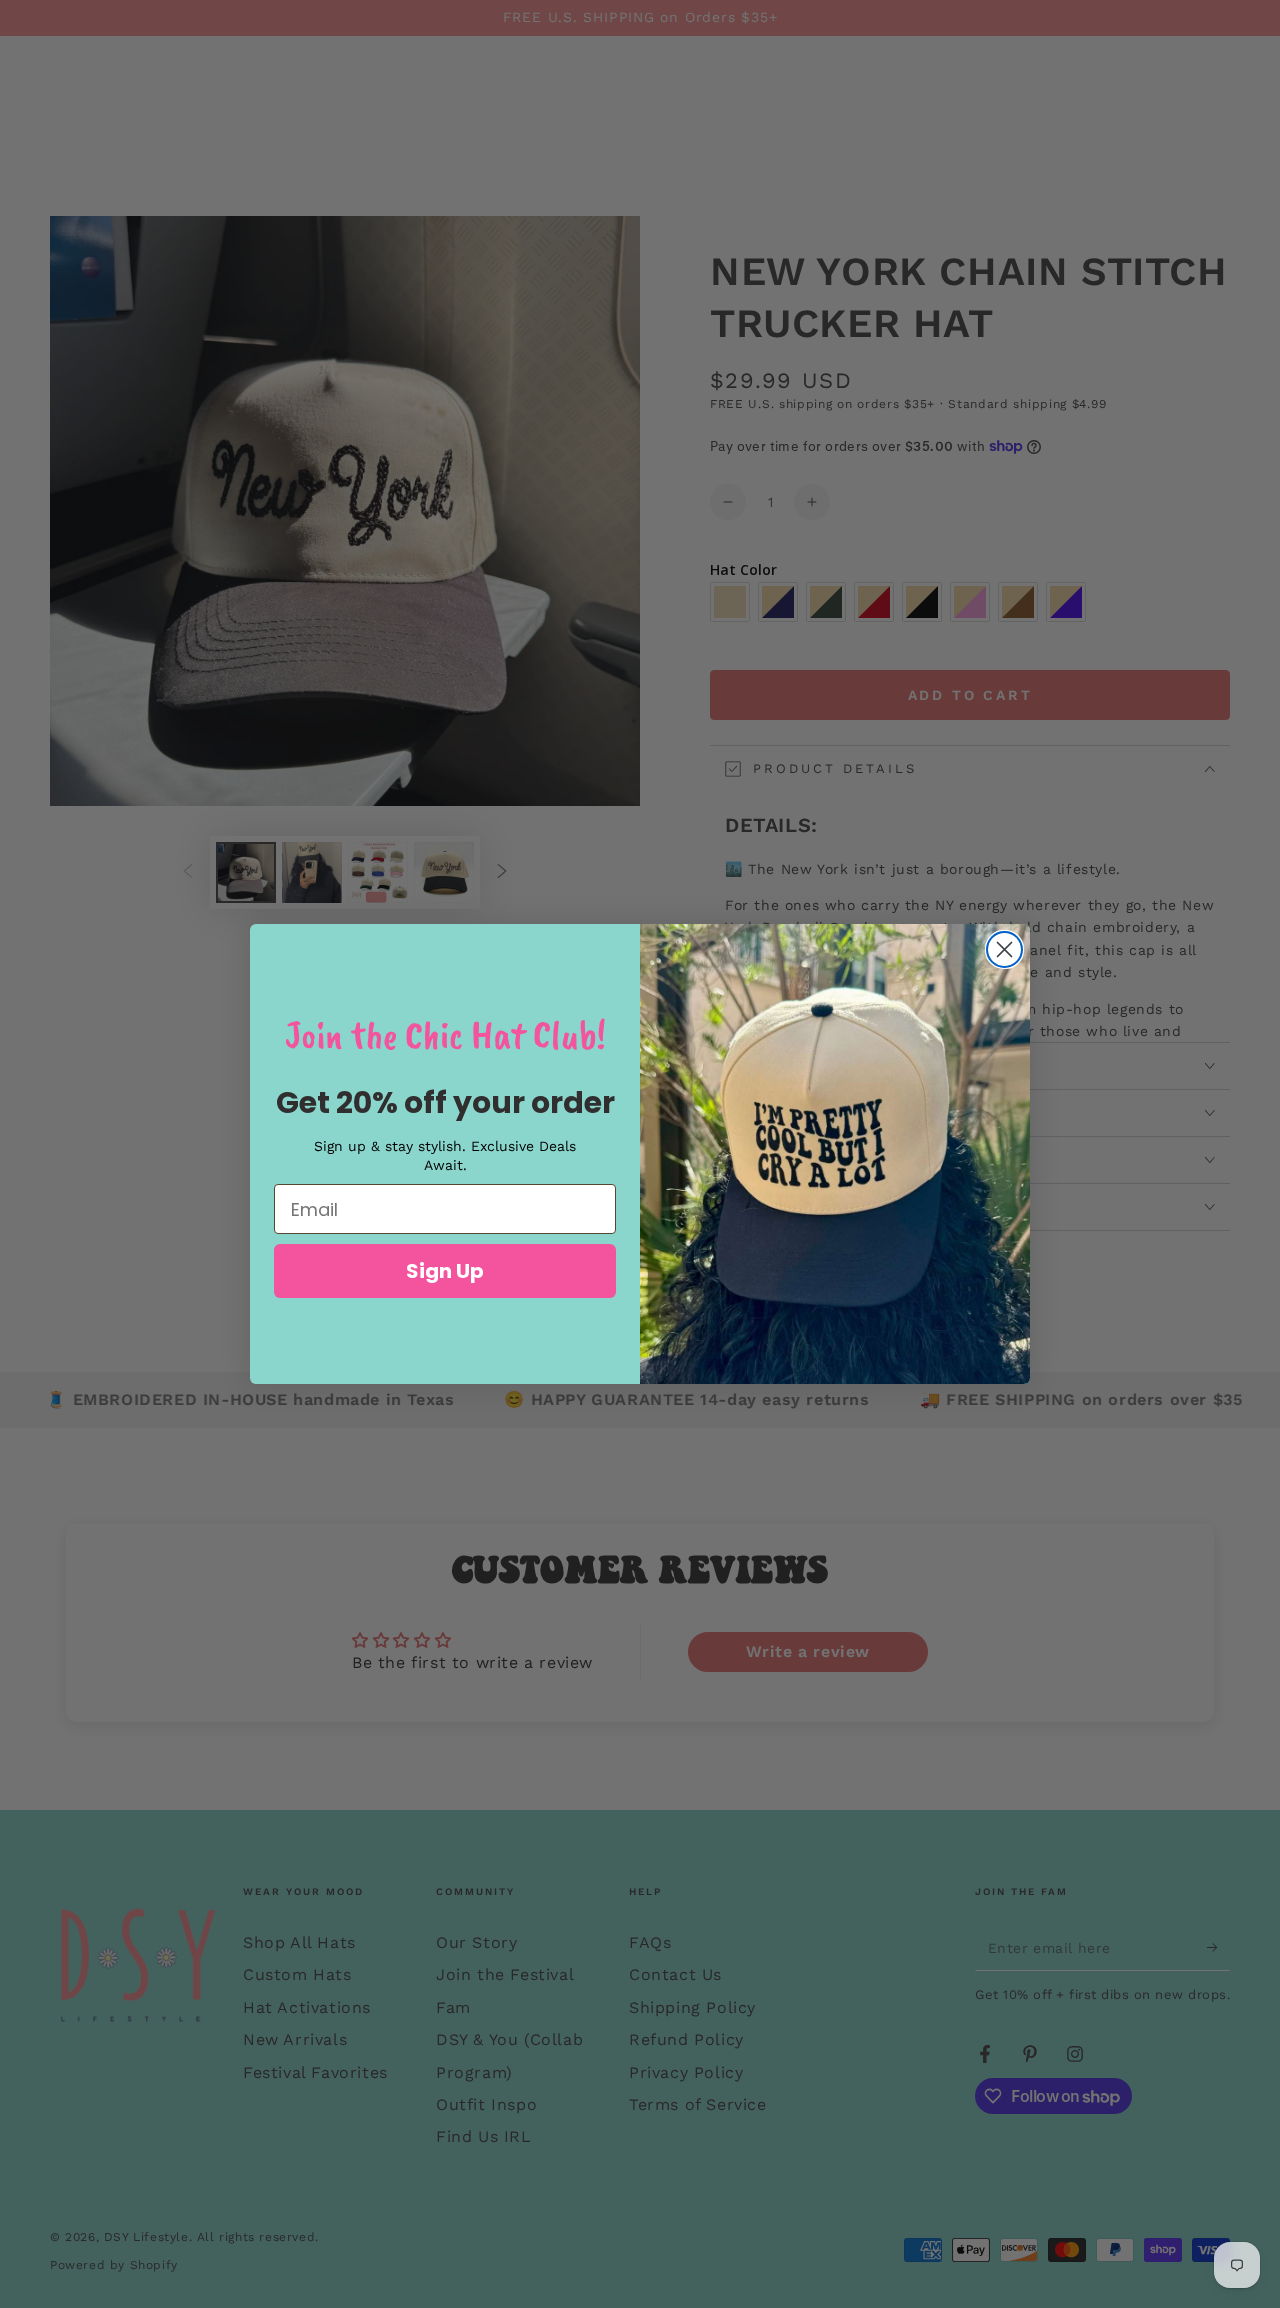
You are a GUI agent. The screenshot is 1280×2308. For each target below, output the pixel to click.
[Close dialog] (1004, 949)
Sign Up (445, 1271)
